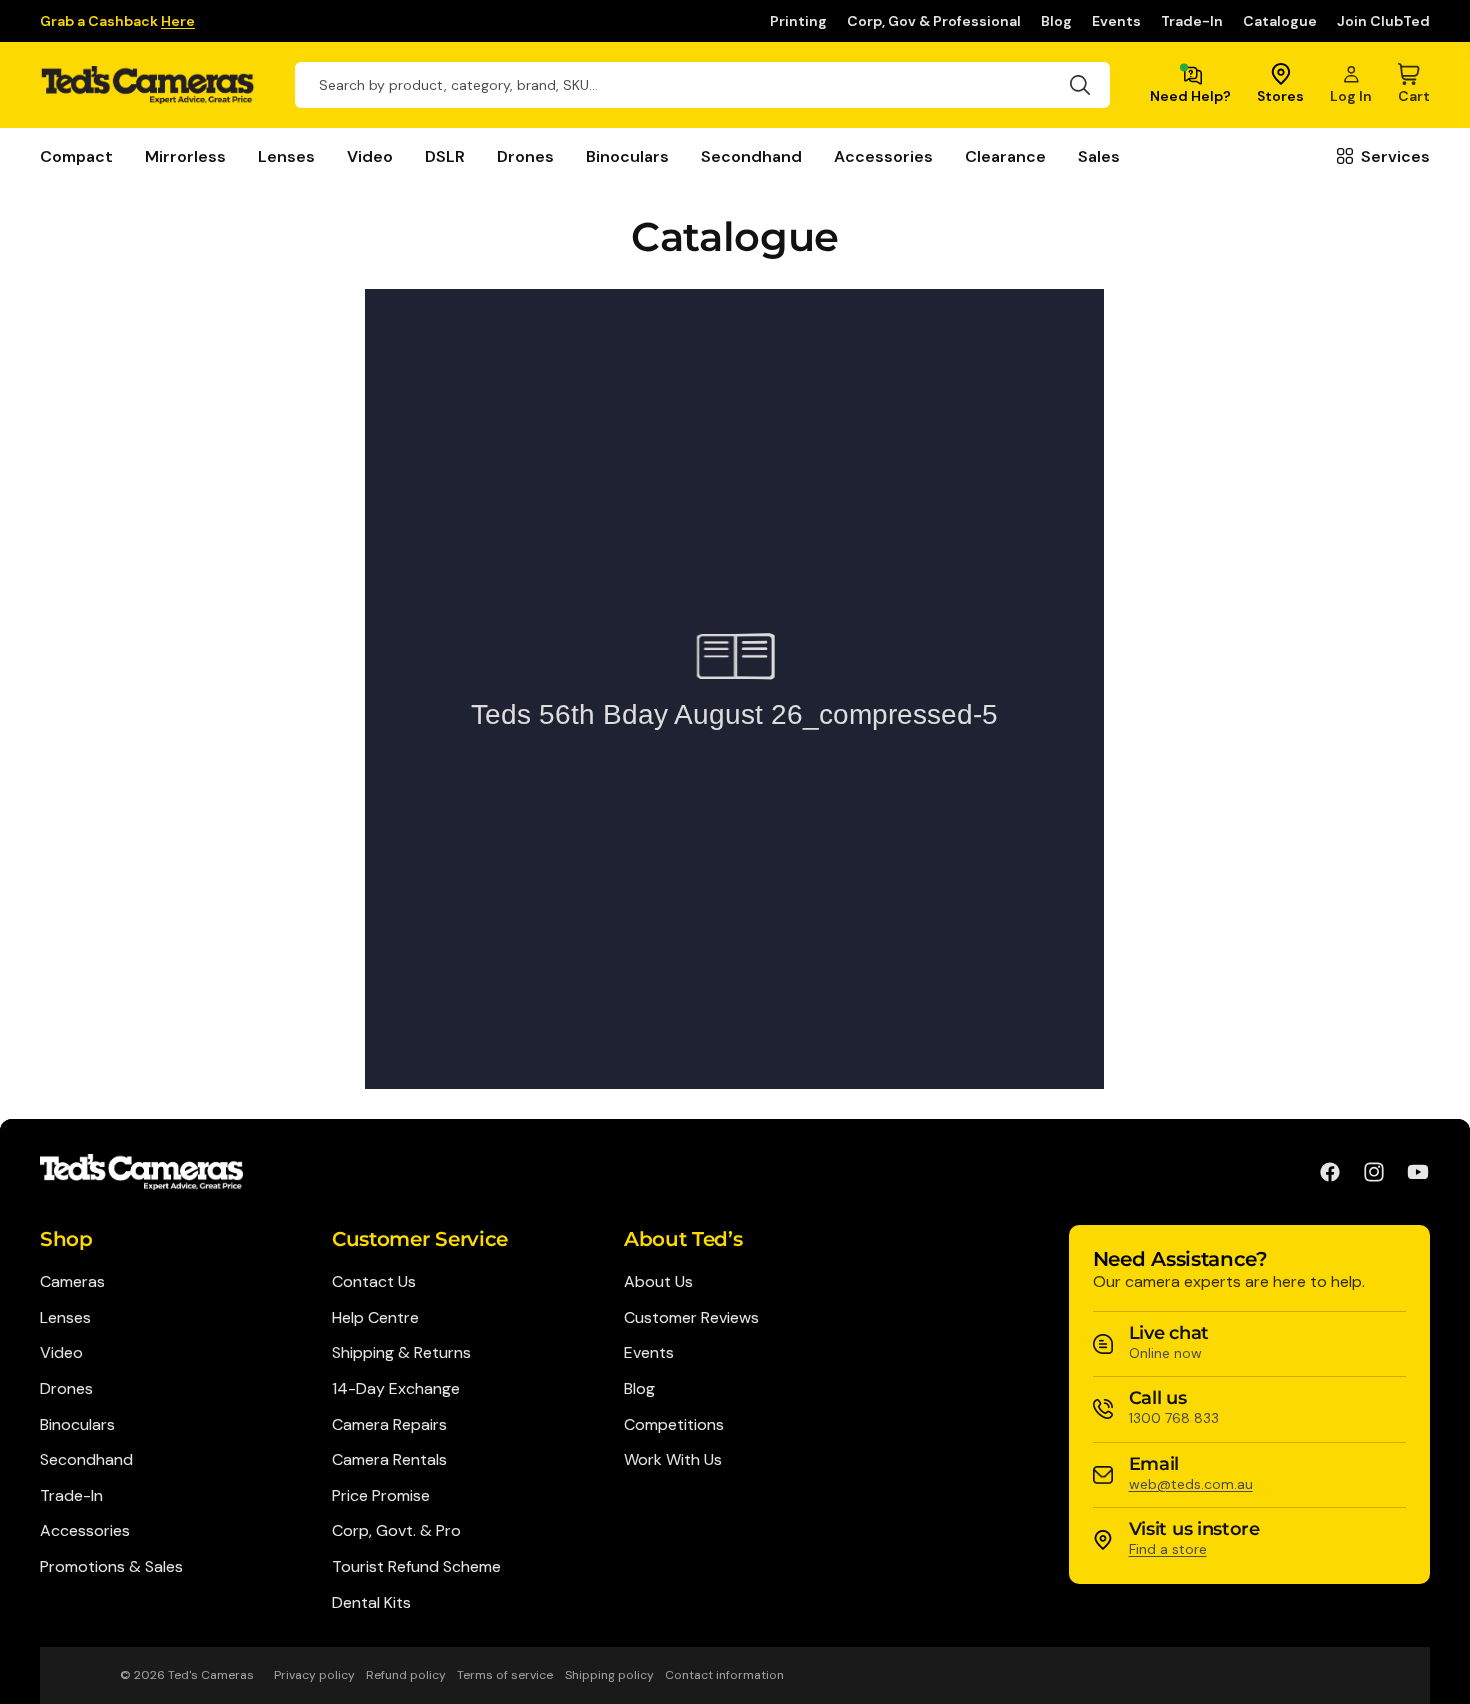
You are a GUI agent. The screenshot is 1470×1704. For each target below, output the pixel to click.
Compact (76, 156)
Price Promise (381, 1495)
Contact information (724, 1675)
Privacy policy (314, 1675)
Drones (525, 156)
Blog (1056, 21)
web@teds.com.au (1191, 1484)
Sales (1099, 156)
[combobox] (702, 85)
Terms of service (505, 1675)
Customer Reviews (691, 1317)
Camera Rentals (389, 1459)
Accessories (883, 156)
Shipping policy (609, 1675)
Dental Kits (371, 1602)
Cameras (72, 1281)
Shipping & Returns (401, 1352)
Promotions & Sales (111, 1566)
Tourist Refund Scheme (416, 1566)
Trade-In (1192, 21)
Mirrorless (185, 156)
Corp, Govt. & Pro (396, 1530)
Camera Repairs (389, 1424)
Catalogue (1280, 21)
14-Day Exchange (396, 1388)
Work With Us (673, 1459)
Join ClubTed (1383, 21)
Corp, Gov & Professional (934, 21)
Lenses (286, 156)
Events (1116, 21)
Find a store (1168, 1549)
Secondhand (751, 156)
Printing (798, 21)
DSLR (445, 156)
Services (1395, 156)
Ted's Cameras (211, 1675)
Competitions (674, 1424)
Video (370, 156)
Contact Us (374, 1281)
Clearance (1005, 156)
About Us (658, 1281)
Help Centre (375, 1317)
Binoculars (627, 156)
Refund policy (406, 1675)
